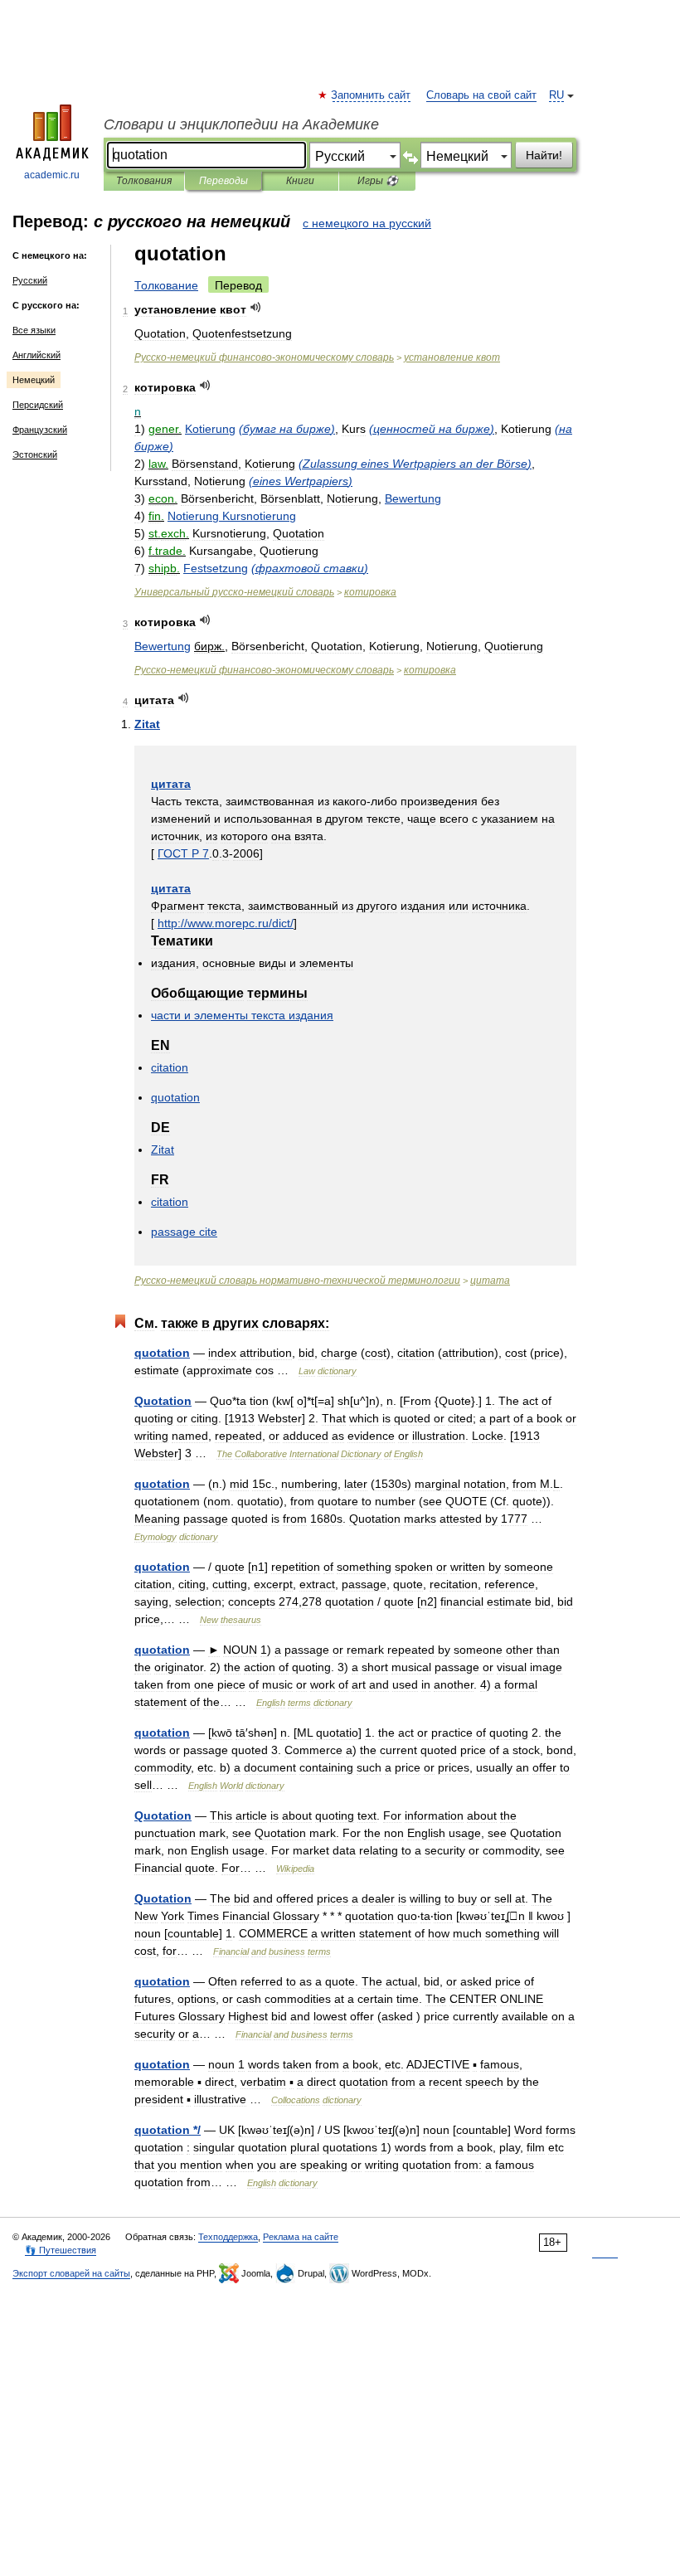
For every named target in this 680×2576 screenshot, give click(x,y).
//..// (226, 923)
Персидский (38, 405)
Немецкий (34, 380)
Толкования (144, 181)
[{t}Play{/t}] (256, 307)
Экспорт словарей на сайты (71, 2273)
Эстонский (35, 454)
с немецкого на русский (367, 223)
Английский (36, 355)
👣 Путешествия (61, 2250)
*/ (168, 2130)
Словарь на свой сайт (481, 95)
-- (264, 357)
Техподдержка (228, 2237)
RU (556, 95)
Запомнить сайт (372, 95)
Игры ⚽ (378, 181)
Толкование (166, 285)
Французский (40, 430)
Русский (30, 280)
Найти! (544, 155)
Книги (300, 181)
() (287, 429)
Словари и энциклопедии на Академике (241, 124)
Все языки (34, 330)
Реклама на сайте (301, 2237)
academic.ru (52, 175)
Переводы (223, 181)
